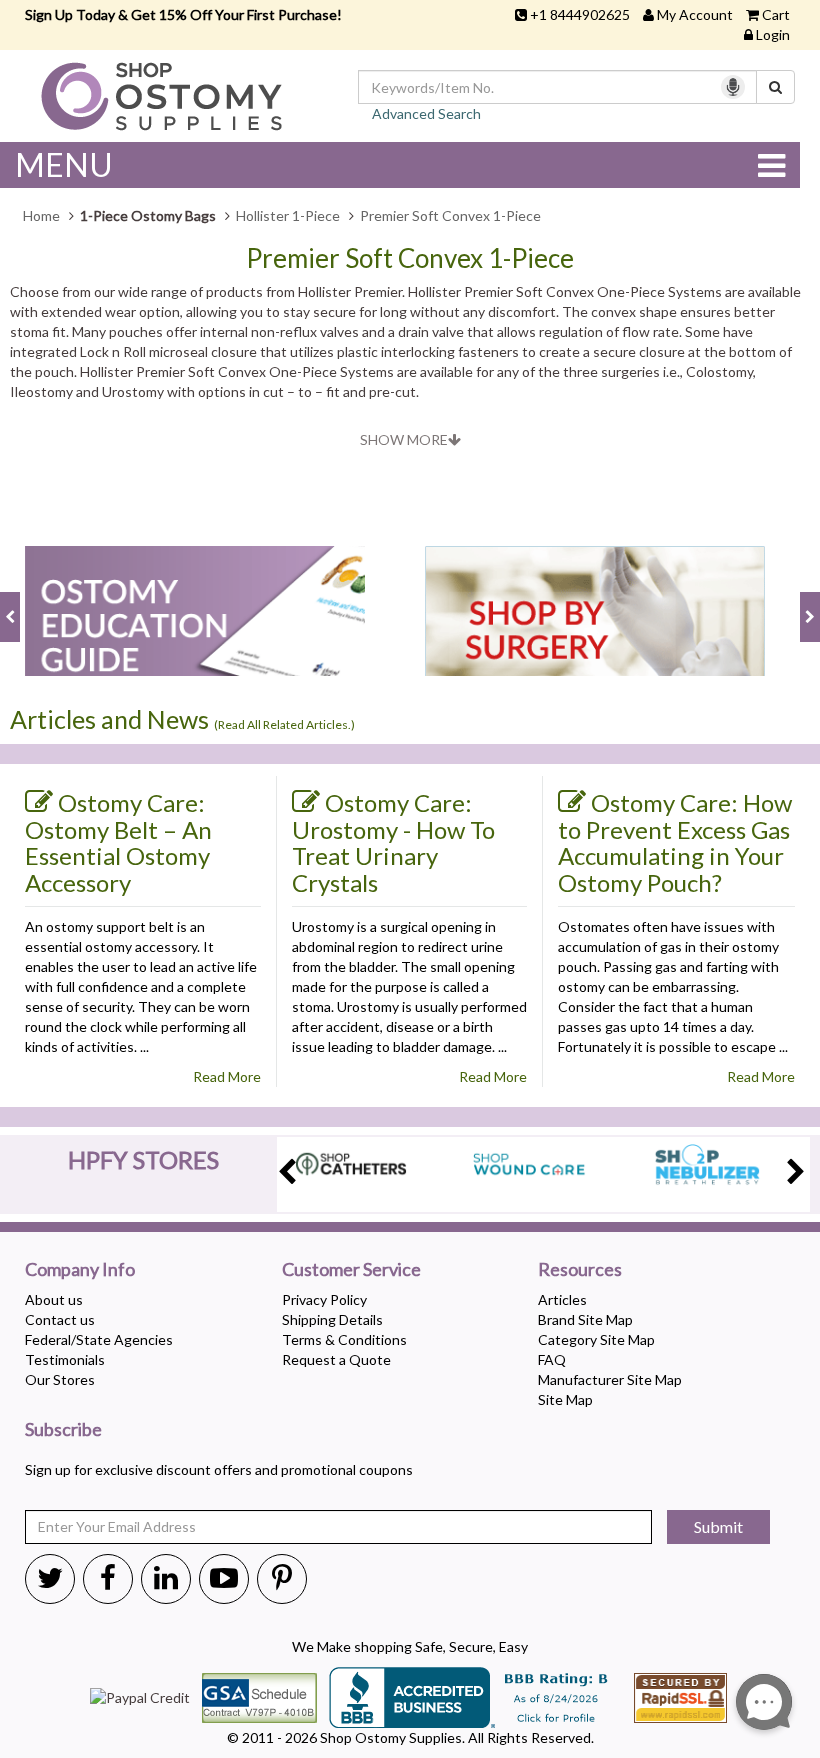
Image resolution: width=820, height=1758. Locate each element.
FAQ (552, 1359)
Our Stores (60, 1379)
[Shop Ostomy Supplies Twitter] (50, 1577)
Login (773, 34)
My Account (695, 14)
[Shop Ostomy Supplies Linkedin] (166, 1577)
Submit (718, 1526)
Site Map (565, 1399)
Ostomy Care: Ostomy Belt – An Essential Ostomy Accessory (118, 842)
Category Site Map (596, 1339)
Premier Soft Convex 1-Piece (410, 258)
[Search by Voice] (733, 87)
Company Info (80, 1270)
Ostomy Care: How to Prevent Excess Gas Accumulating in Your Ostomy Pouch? (675, 842)
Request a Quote (336, 1359)
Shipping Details (332, 1319)
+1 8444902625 (580, 14)
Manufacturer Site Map (610, 1379)
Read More (227, 1076)
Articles (562, 1299)
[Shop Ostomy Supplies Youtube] (224, 1577)
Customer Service (351, 1270)
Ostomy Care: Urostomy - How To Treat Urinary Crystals (393, 842)
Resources (580, 1270)
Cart (776, 14)
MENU (64, 164)
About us (54, 1299)
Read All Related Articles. (284, 724)
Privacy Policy (324, 1299)
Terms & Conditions (344, 1339)
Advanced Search (426, 113)
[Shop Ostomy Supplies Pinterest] (282, 1577)
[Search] (775, 87)
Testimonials (65, 1359)
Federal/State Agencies (99, 1339)
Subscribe (63, 1430)
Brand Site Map (585, 1319)
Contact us (60, 1319)
